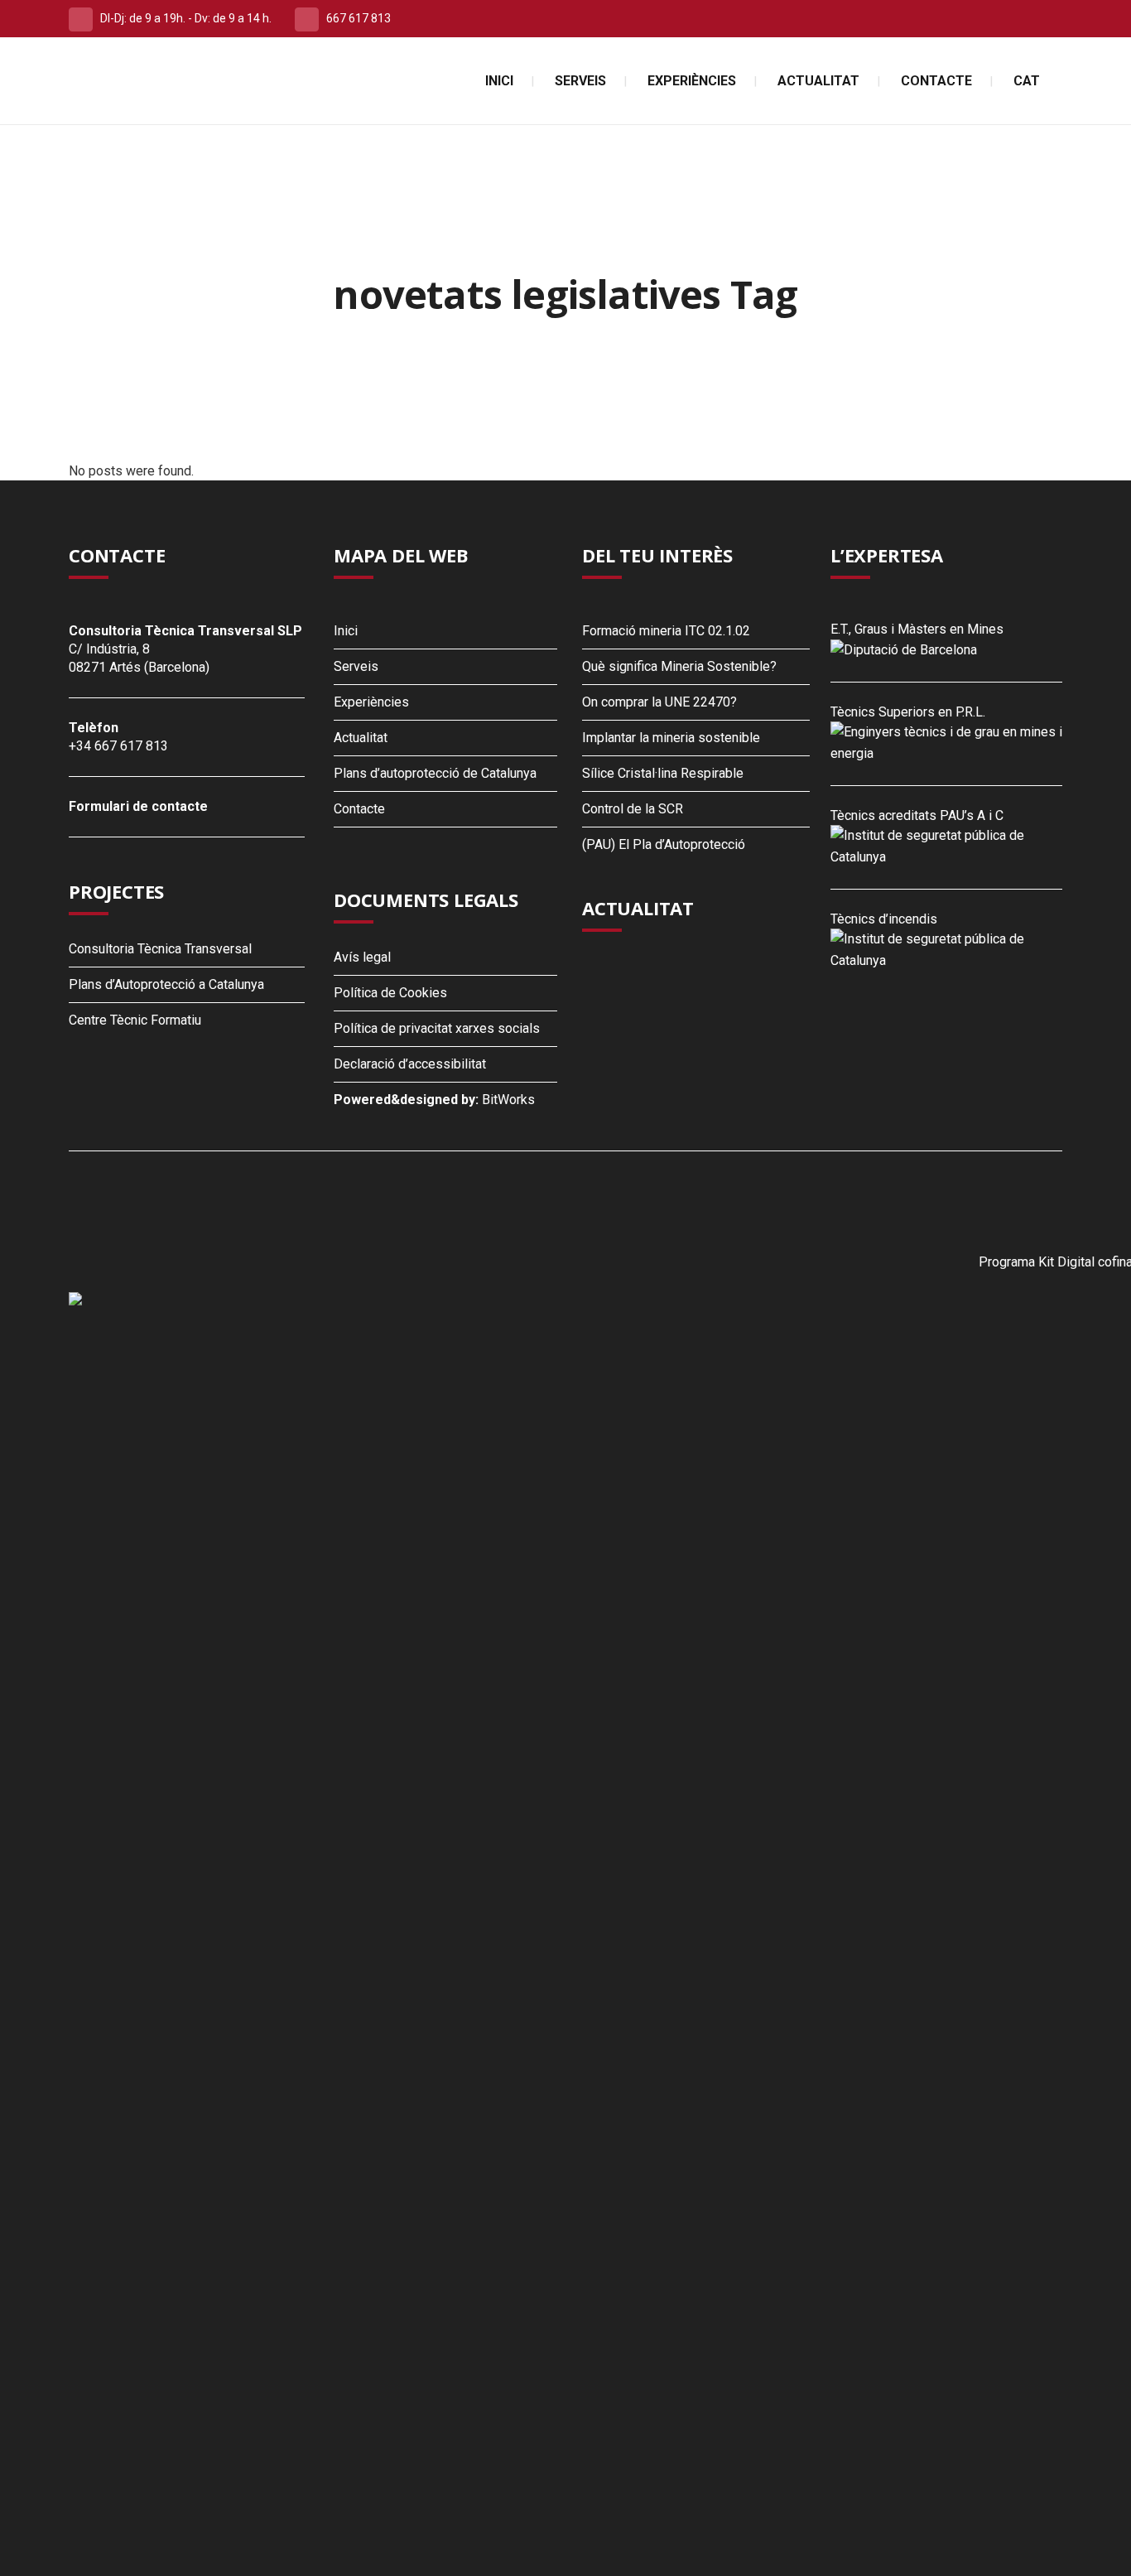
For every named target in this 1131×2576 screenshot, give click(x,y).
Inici (346, 631)
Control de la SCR (633, 809)
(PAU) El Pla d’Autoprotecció (664, 844)
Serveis (356, 666)
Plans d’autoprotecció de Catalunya (435, 773)
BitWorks (508, 1100)
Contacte (359, 809)
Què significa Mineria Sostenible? (679, 666)
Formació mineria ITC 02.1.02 (666, 631)
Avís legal (362, 957)
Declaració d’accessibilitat (410, 1064)
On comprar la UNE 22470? (659, 702)
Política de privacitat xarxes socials (437, 1028)
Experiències (371, 702)
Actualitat (361, 738)
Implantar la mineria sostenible (671, 738)
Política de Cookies (390, 993)
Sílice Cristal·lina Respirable (663, 773)
